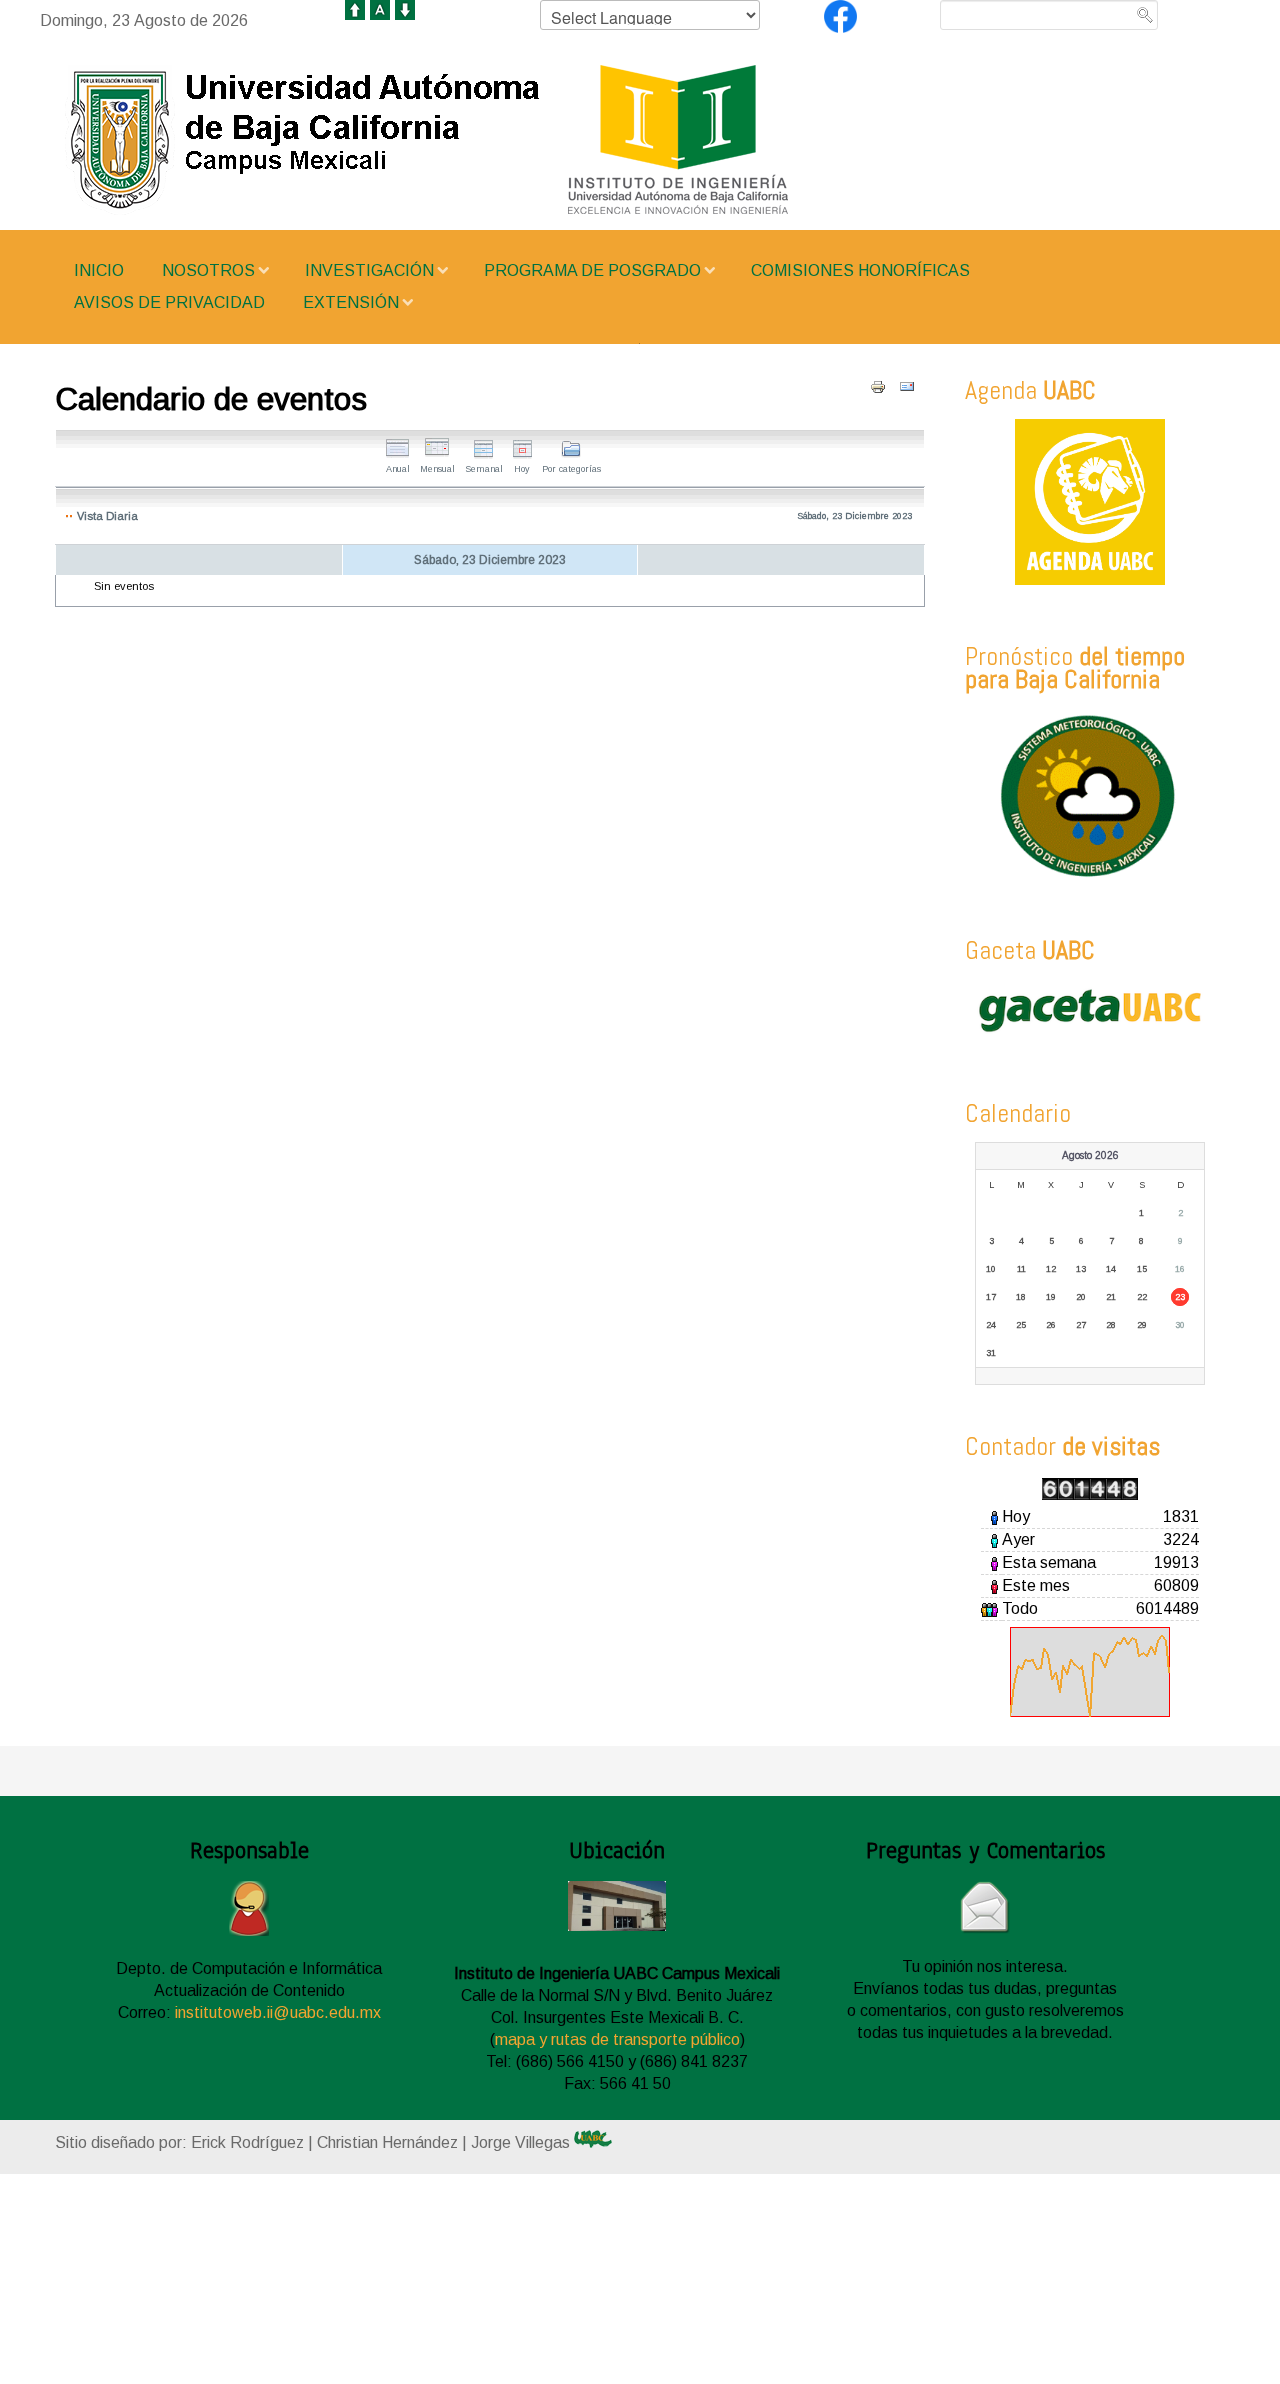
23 (1180, 1297)
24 (991, 1325)
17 (991, 1297)
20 (1081, 1297)
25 (1021, 1325)
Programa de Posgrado (592, 270)
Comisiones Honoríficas (860, 270)
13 (1081, 1269)
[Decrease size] (405, 8)
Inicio (99, 270)
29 (1142, 1325)
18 (1021, 1297)
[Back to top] (600, 2243)
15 (1142, 1269)
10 (991, 1269)
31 (991, 1353)
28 (1111, 1325)
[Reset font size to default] (380, 8)
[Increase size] (355, 8)
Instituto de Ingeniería (490, 140)
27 (1081, 1325)
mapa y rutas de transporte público (617, 2039)
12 (1051, 1269)
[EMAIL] (907, 387)
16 (1180, 1269)
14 (1111, 1269)
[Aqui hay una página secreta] (611, 2139)
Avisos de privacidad (169, 302)
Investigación (369, 270)
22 (1142, 1297)
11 (1021, 1269)
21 (1111, 1297)
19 (1051, 1297)
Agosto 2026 (1090, 1155)
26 (1051, 1325)
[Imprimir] (878, 387)
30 (1180, 1325)
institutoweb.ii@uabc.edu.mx (278, 2012)
